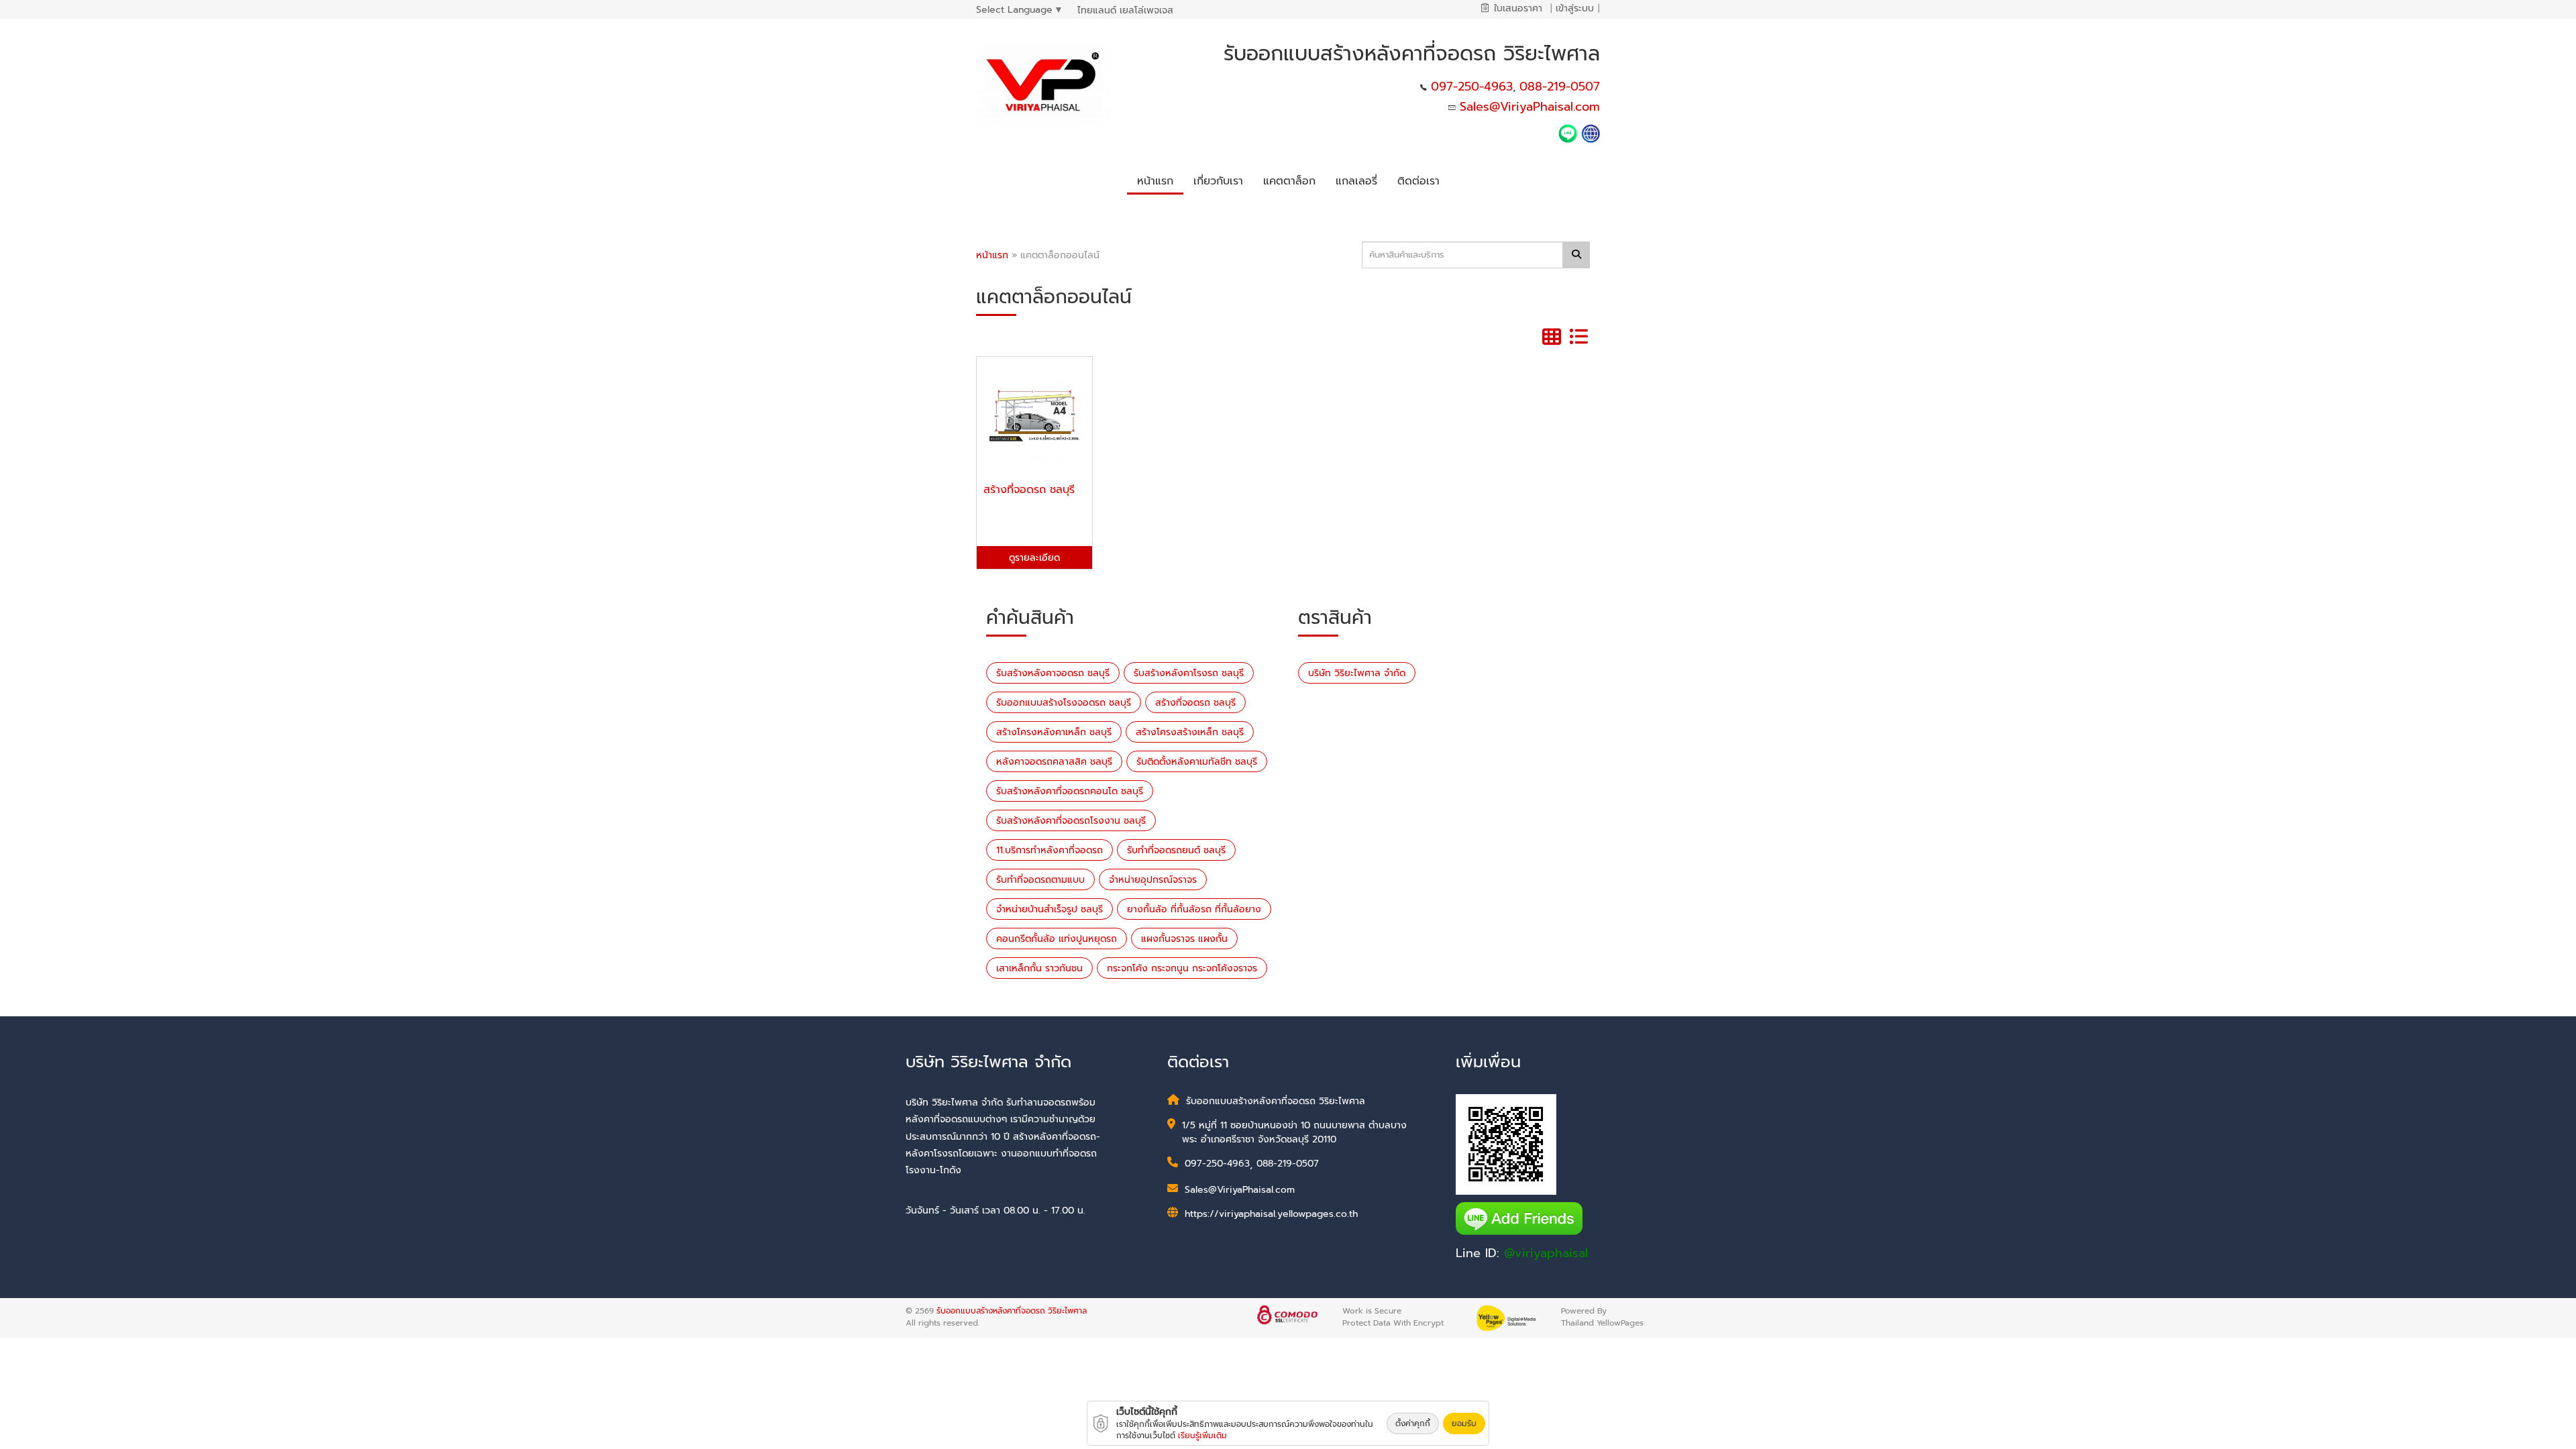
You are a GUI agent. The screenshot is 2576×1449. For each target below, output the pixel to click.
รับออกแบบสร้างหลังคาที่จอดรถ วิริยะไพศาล (1012, 1311)
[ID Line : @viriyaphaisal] (1570, 133)
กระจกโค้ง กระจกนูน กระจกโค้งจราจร (1182, 968)
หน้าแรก (992, 255)
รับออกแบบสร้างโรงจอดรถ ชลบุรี (1064, 703)
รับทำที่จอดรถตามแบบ (1040, 880)
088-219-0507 (1560, 87)
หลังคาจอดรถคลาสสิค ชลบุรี (1054, 762)
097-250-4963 (1472, 87)
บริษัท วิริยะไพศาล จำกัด (1357, 673)
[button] (1218, 179)
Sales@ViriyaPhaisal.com (1530, 107)
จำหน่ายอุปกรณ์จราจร (1153, 880)
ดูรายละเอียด (1034, 558)
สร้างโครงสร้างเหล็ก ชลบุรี (1190, 732)
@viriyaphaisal (1546, 1253)
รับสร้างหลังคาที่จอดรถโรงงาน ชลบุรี (1071, 821)
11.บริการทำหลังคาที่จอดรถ (1050, 850)
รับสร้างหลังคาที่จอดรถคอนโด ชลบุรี (1070, 791)
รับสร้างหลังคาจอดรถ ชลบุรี (1053, 673)
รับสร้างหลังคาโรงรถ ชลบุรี (1189, 673)
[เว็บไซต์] (1591, 133)
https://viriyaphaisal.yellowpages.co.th (1271, 1214)
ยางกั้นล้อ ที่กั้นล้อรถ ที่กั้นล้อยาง (1194, 909)
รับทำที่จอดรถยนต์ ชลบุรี (1176, 850)
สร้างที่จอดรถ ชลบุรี (1195, 703)
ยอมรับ (1464, 1424)
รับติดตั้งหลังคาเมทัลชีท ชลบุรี (1197, 762)
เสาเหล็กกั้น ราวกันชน (1039, 968)
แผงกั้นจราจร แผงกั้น (1184, 939)
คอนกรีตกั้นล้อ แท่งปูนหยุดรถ (1057, 939)
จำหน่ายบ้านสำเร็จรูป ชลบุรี (1050, 909)
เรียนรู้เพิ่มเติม (1202, 1436)
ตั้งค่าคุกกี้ (1413, 1424)
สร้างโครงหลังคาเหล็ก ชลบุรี (1054, 732)
